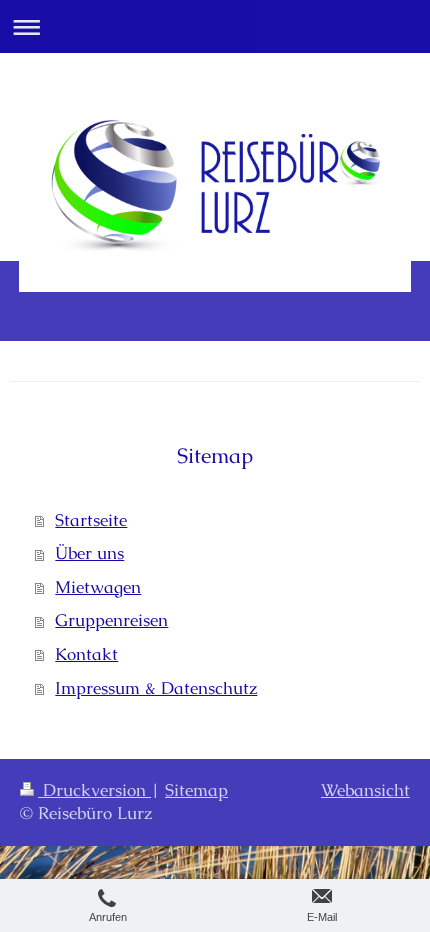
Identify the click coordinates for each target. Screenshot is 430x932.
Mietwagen (98, 587)
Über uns (89, 553)
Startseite (91, 520)
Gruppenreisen (111, 620)
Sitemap (196, 790)
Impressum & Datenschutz (156, 688)
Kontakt (86, 654)
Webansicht (365, 790)
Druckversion (94, 790)
